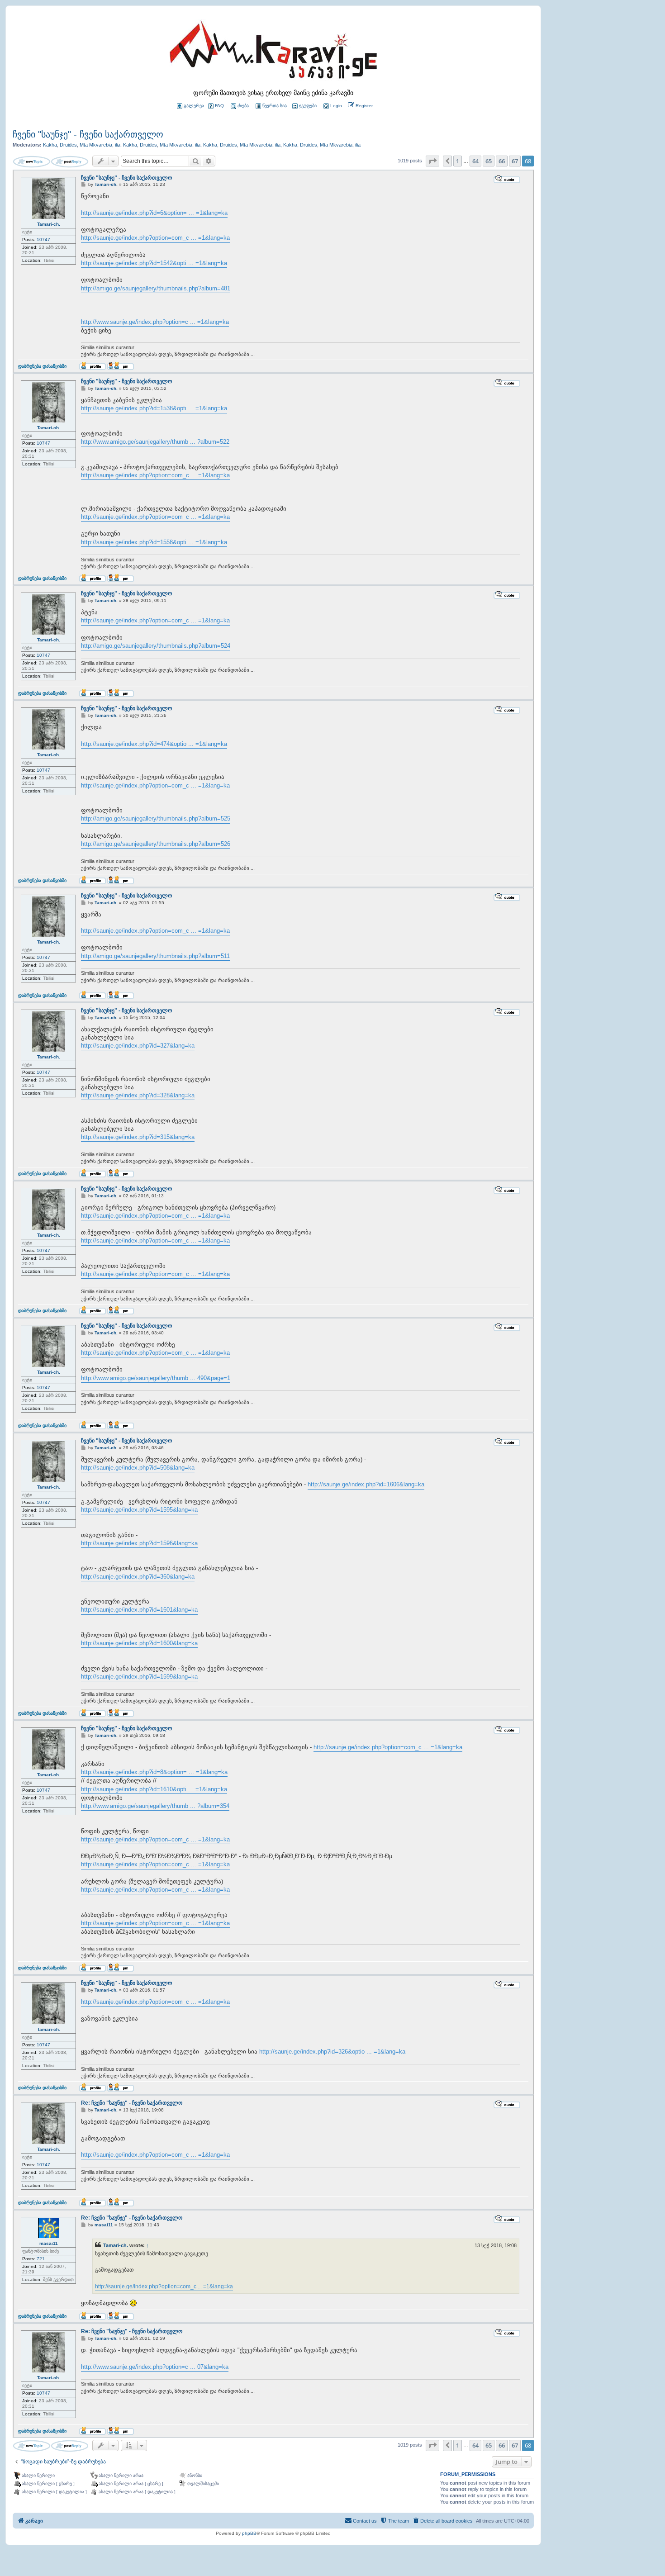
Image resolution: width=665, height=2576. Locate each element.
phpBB (249, 2533)
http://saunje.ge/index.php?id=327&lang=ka (138, 1046)
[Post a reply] (70, 162)
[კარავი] (273, 52)
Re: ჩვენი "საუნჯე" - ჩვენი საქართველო (132, 2103)
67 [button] (515, 161)
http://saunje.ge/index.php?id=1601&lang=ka (139, 1610)
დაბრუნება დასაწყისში (42, 366)
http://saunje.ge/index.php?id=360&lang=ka (138, 1577)
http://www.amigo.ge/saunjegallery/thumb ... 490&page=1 (156, 1378)
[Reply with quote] (507, 179)
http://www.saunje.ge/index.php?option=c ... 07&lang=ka (155, 2367)
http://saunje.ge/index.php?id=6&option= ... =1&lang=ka (154, 213)
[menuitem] (332, 106)
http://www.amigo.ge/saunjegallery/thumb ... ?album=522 (155, 442)
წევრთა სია (275, 106)
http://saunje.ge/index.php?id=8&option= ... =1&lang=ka (154, 1772)
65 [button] (489, 161)
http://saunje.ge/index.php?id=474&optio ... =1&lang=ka (154, 744)
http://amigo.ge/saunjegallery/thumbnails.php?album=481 (156, 288)
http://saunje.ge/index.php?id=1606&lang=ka (366, 1484)
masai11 (49, 2243)
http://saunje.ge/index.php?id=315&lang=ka (138, 1137)
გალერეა (194, 106)
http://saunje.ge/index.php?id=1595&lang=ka (139, 1510)
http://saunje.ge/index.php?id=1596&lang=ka (139, 1543)
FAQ (219, 106)
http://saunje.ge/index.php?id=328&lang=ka (138, 1095)
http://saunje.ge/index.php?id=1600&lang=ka (139, 1643)
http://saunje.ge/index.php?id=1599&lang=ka (139, 1677)
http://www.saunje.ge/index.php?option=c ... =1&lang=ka (155, 322)
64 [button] (475, 161)
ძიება (243, 106)
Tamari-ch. (49, 224)
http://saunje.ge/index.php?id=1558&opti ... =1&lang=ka (154, 542)
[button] (432, 161)
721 (41, 2259)
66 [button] (502, 161)
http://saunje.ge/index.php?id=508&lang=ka (138, 1468)
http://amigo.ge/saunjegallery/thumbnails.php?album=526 (156, 844)
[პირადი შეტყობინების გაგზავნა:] (121, 366)
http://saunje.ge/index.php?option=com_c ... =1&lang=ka (155, 238)
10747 (43, 240)
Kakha (50, 145)
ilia (118, 145)
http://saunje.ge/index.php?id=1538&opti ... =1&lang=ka (154, 408)
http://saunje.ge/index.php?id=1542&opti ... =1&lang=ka (154, 263)
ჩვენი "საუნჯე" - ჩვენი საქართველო (88, 134)
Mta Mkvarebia (96, 145)
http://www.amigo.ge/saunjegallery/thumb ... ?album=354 (155, 1806)
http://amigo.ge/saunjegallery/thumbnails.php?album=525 (156, 818)
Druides (68, 145)
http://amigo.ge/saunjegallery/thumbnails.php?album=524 (156, 646)
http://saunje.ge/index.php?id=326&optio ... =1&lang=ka (332, 2052)
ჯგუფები (308, 106)
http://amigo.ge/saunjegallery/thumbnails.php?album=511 (155, 956)
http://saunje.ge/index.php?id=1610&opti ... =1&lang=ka (154, 1789)
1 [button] (458, 161)
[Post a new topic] (32, 162)
